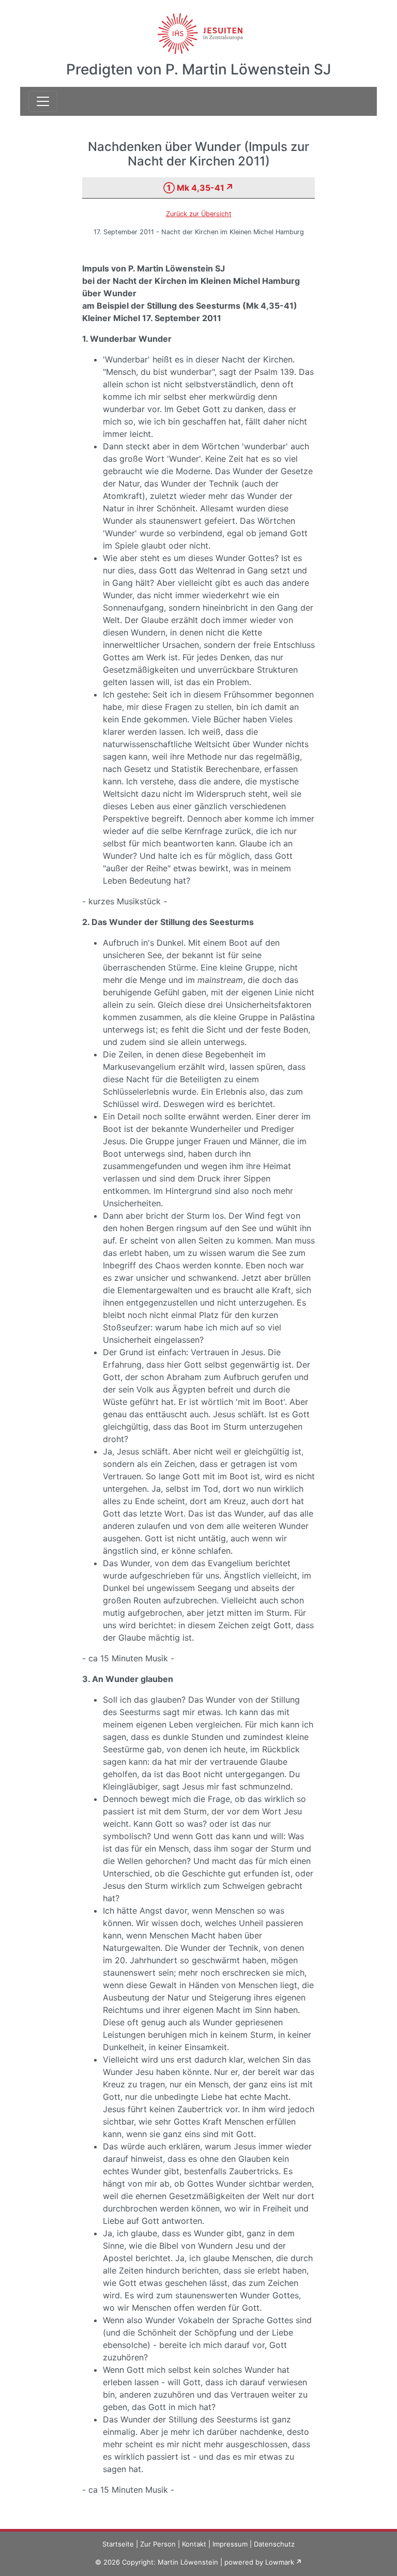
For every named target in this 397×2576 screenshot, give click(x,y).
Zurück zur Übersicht (199, 214)
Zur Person (158, 2544)
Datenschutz (274, 2544)
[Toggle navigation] (43, 101)
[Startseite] (199, 27)
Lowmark (280, 2562)
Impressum (230, 2544)
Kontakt (194, 2544)
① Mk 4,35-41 (194, 188)
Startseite (118, 2544)
